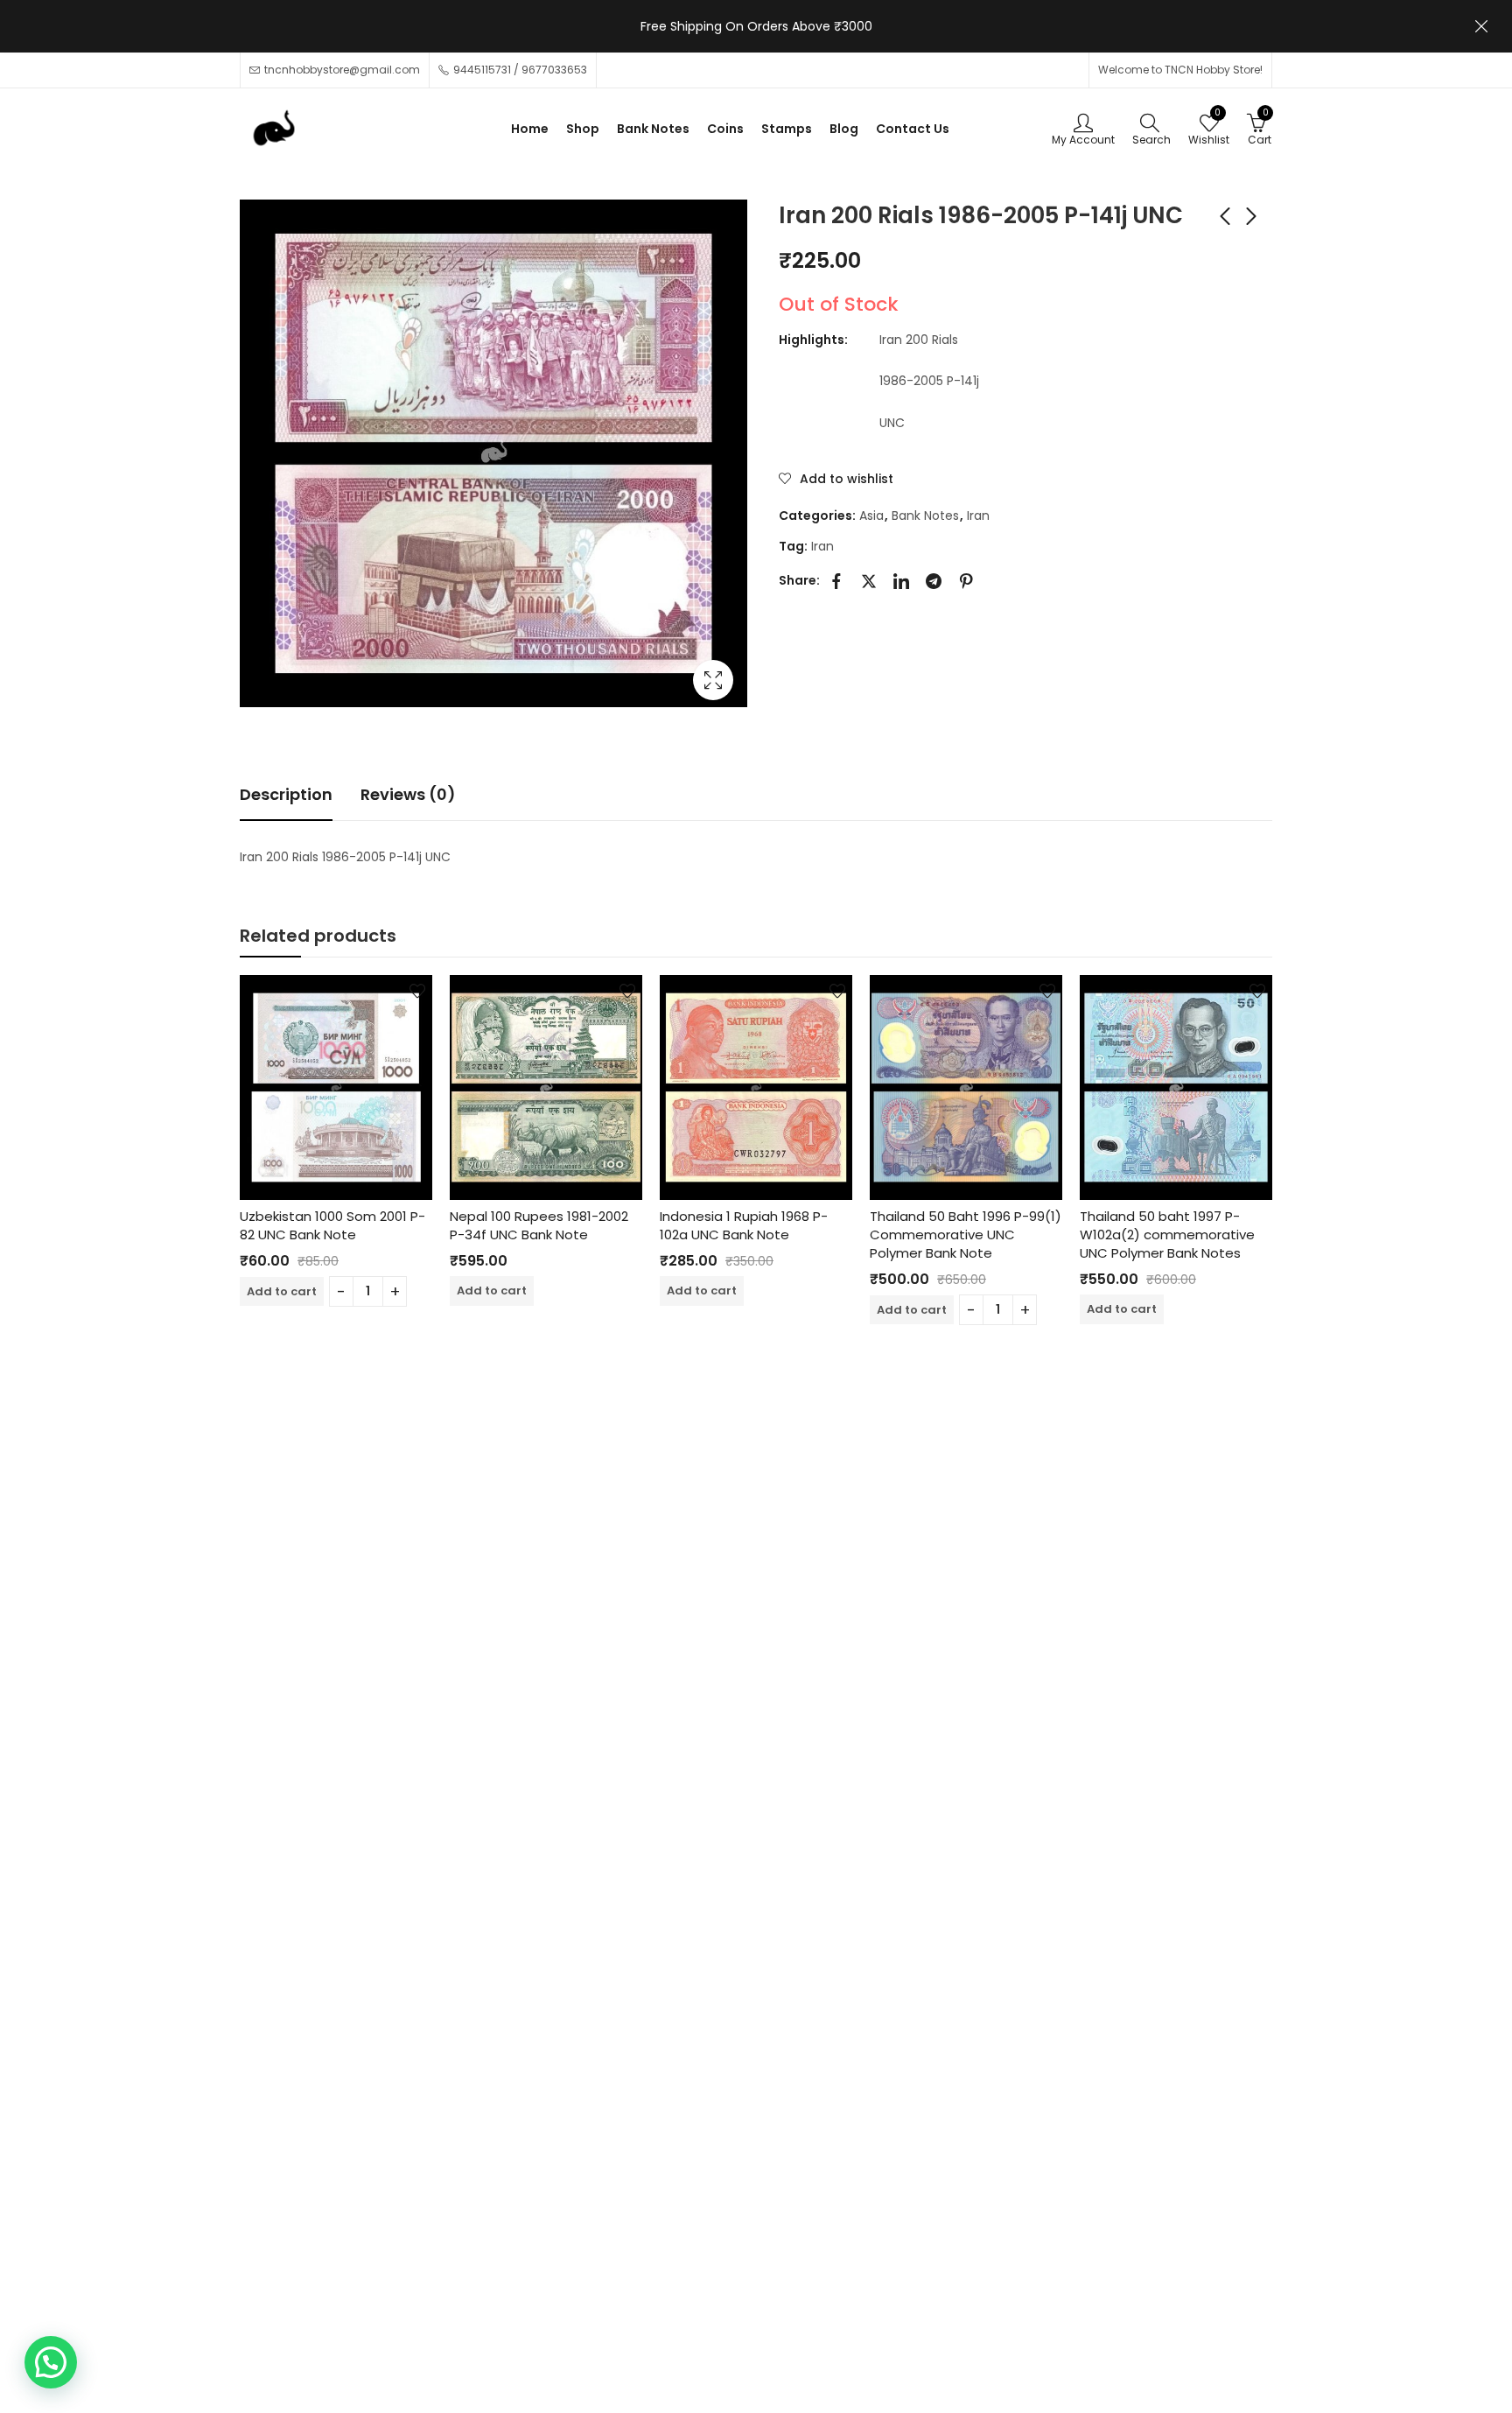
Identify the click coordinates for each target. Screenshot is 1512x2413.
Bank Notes (925, 516)
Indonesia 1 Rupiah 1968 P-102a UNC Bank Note (744, 1225)
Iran (978, 516)
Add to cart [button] (282, 1291)
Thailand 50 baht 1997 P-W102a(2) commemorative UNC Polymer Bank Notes (1167, 1235)
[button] (51, 2362)
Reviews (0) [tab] (408, 794)
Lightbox (713, 680)
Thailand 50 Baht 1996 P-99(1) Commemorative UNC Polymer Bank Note (966, 1235)
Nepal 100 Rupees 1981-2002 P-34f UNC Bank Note (539, 1225)
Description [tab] (286, 794)
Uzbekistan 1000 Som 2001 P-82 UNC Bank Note (332, 1225)
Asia (871, 516)
